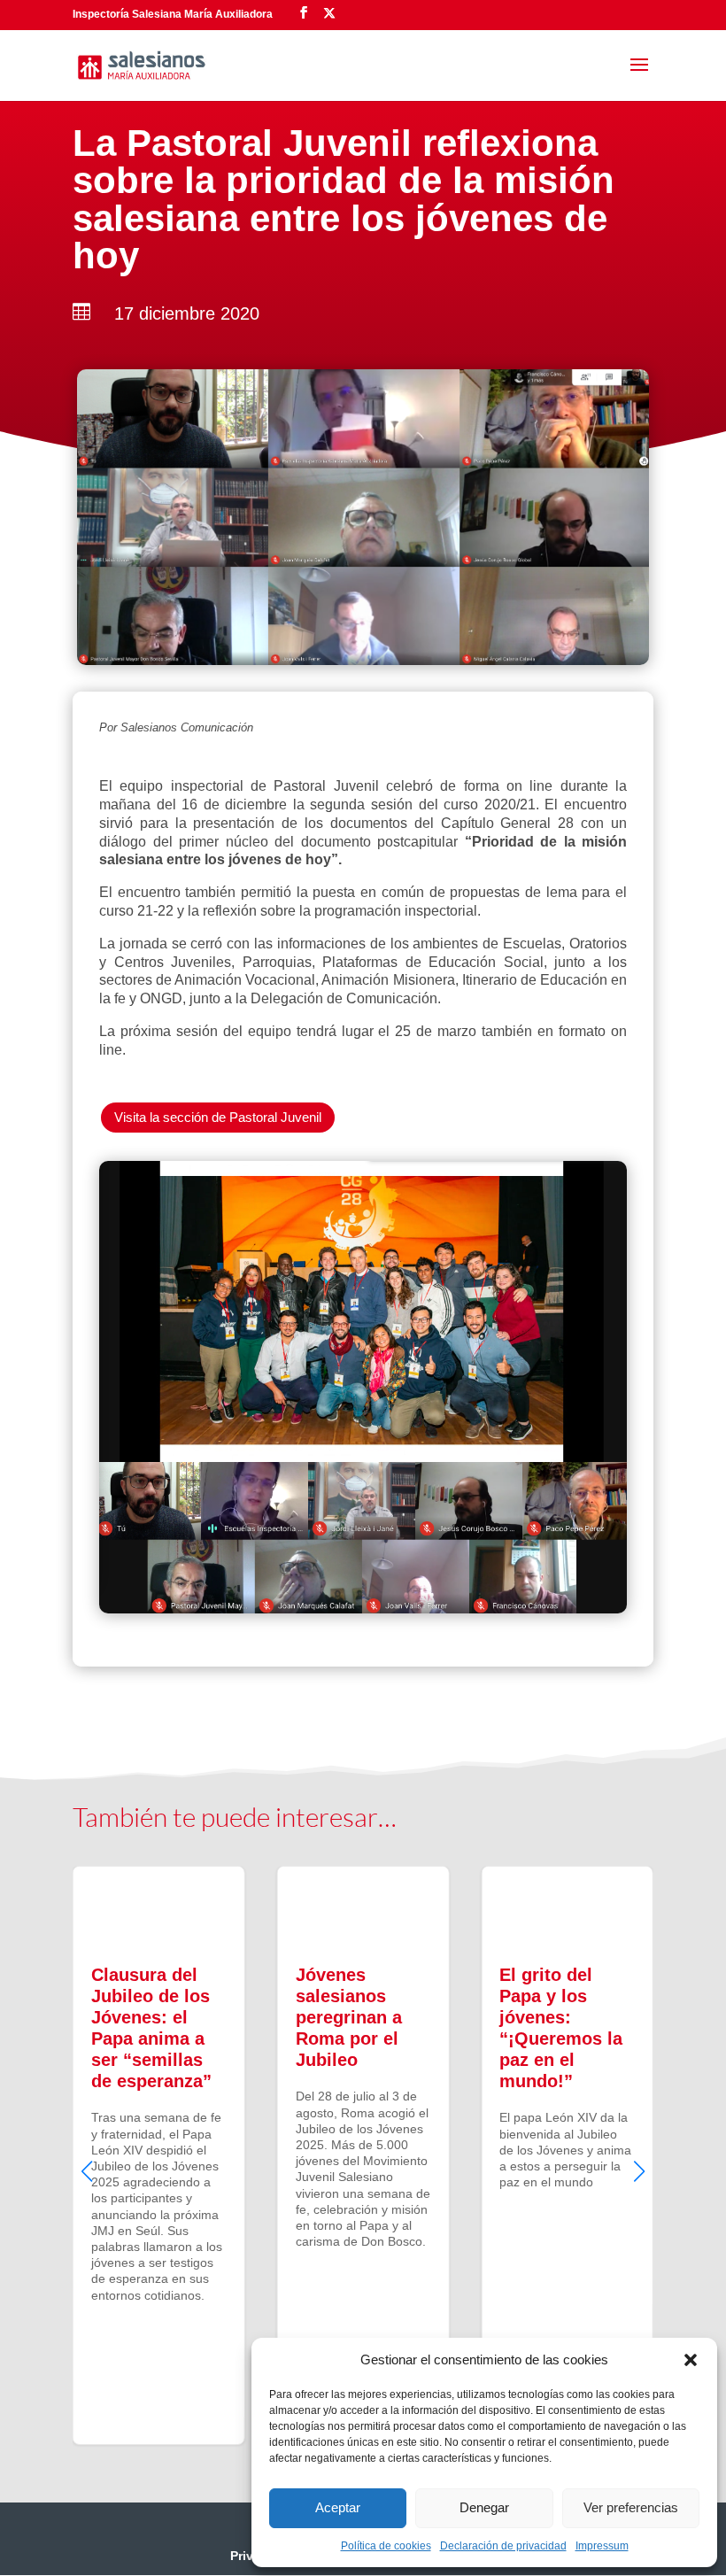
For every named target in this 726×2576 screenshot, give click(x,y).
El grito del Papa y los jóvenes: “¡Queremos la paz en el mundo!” (567, 2155)
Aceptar (338, 2507)
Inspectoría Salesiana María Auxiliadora (173, 14)
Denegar (484, 2507)
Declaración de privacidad (503, 2546)
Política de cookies (386, 2546)
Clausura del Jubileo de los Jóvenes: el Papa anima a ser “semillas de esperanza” (159, 2155)
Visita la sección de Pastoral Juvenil (218, 1117)
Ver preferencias (631, 2507)
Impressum (602, 2546)
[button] (691, 2360)
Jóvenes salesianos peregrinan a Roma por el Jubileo (363, 2155)
